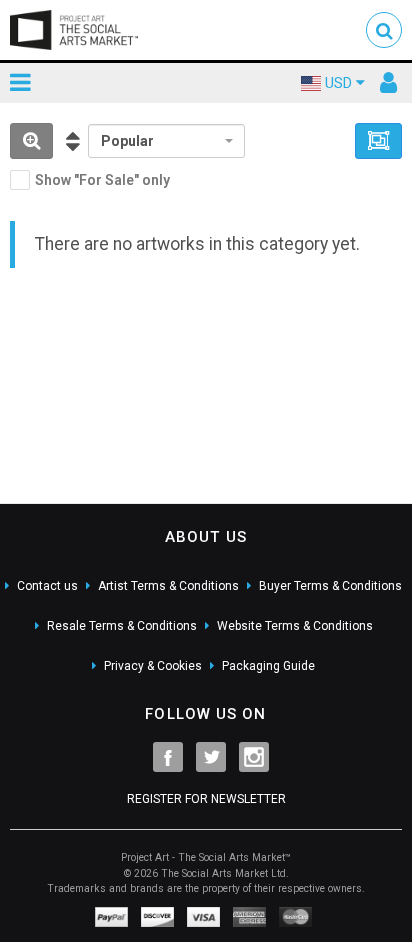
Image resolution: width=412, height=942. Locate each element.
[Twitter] (211, 757)
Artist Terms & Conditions (168, 586)
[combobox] (166, 141)
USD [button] (338, 83)
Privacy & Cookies (153, 666)
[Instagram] (254, 757)
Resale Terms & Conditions (122, 626)
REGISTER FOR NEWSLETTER (206, 799)
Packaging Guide (268, 666)
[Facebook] (168, 757)
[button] (384, 30)
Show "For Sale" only (102, 180)
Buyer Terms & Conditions (330, 586)
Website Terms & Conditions (295, 626)
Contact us (47, 586)
